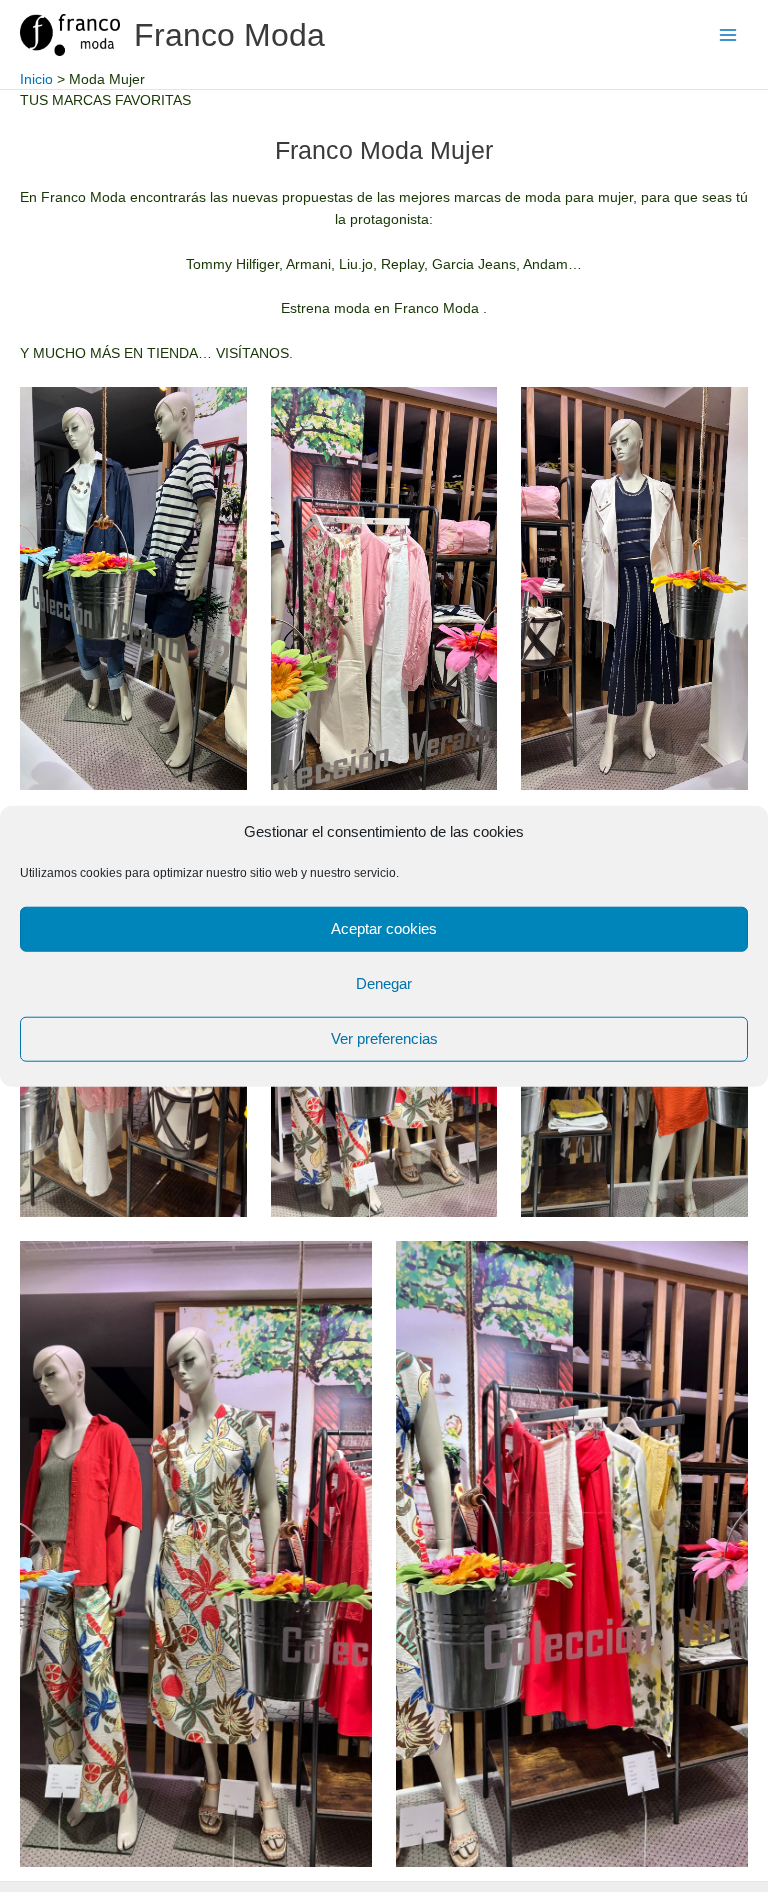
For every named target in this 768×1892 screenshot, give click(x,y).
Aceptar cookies (384, 928)
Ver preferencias (384, 1038)
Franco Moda (229, 35)
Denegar (384, 983)
